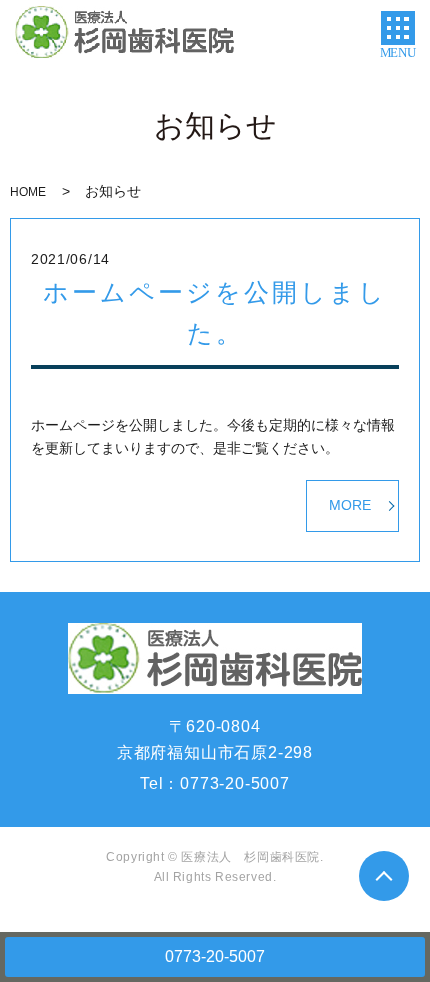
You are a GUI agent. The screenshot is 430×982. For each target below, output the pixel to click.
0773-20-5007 (215, 956)
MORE (350, 505)
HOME (28, 192)
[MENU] (398, 28)
